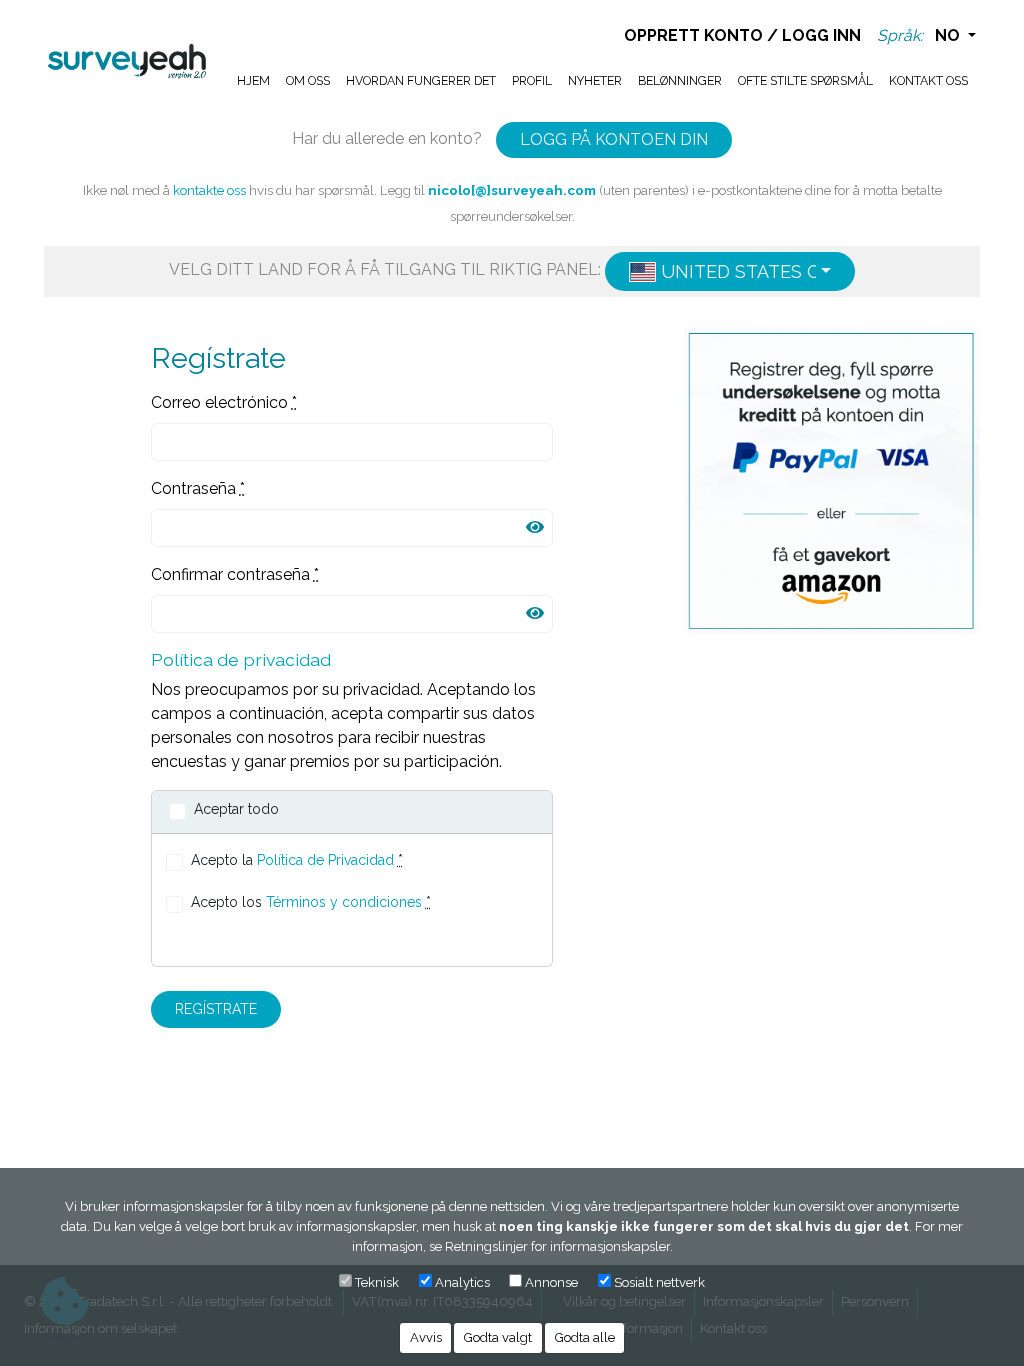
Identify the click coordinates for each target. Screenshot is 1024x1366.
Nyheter (595, 80)
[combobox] (730, 271)
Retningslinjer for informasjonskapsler (557, 1246)
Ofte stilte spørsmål (805, 80)
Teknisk (377, 1282)
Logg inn (821, 35)
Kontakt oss (928, 80)
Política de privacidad (241, 659)
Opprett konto (693, 35)
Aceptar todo (236, 809)
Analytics (462, 1282)
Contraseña (198, 488)
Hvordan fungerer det (421, 80)
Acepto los (311, 902)
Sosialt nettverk (659, 1282)
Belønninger (680, 80)
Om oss (308, 80)
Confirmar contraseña (235, 574)
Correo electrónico (224, 402)
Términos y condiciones (344, 902)
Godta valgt (498, 1337)
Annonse (551, 1282)
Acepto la (297, 860)
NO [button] (949, 35)
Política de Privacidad (325, 860)
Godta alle (585, 1337)
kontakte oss (209, 190)
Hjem (253, 80)
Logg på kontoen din (614, 139)
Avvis (426, 1337)
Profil (532, 80)
